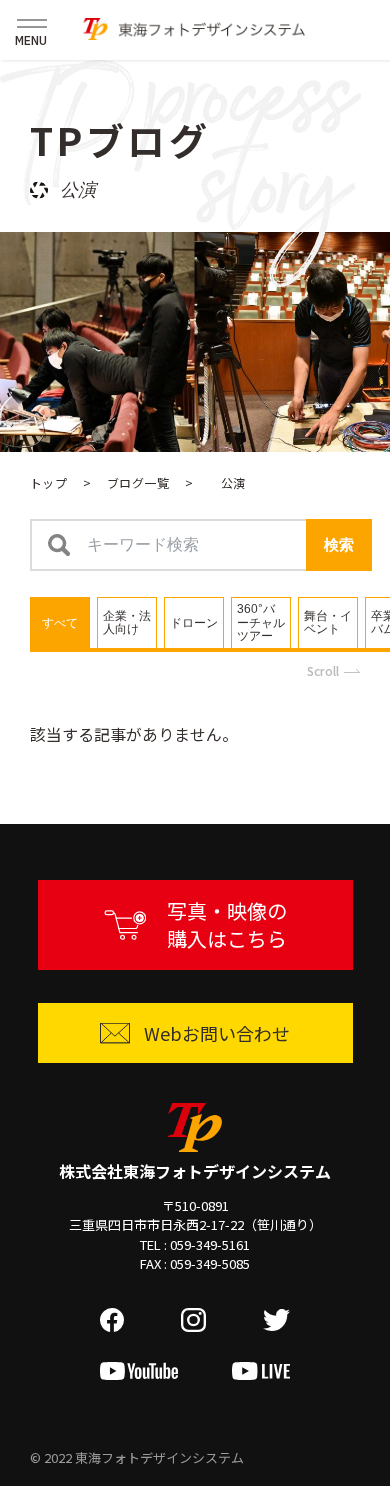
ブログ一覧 (138, 482)
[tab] (60, 622)
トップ (48, 482)
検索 (339, 544)
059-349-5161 (210, 1244)
